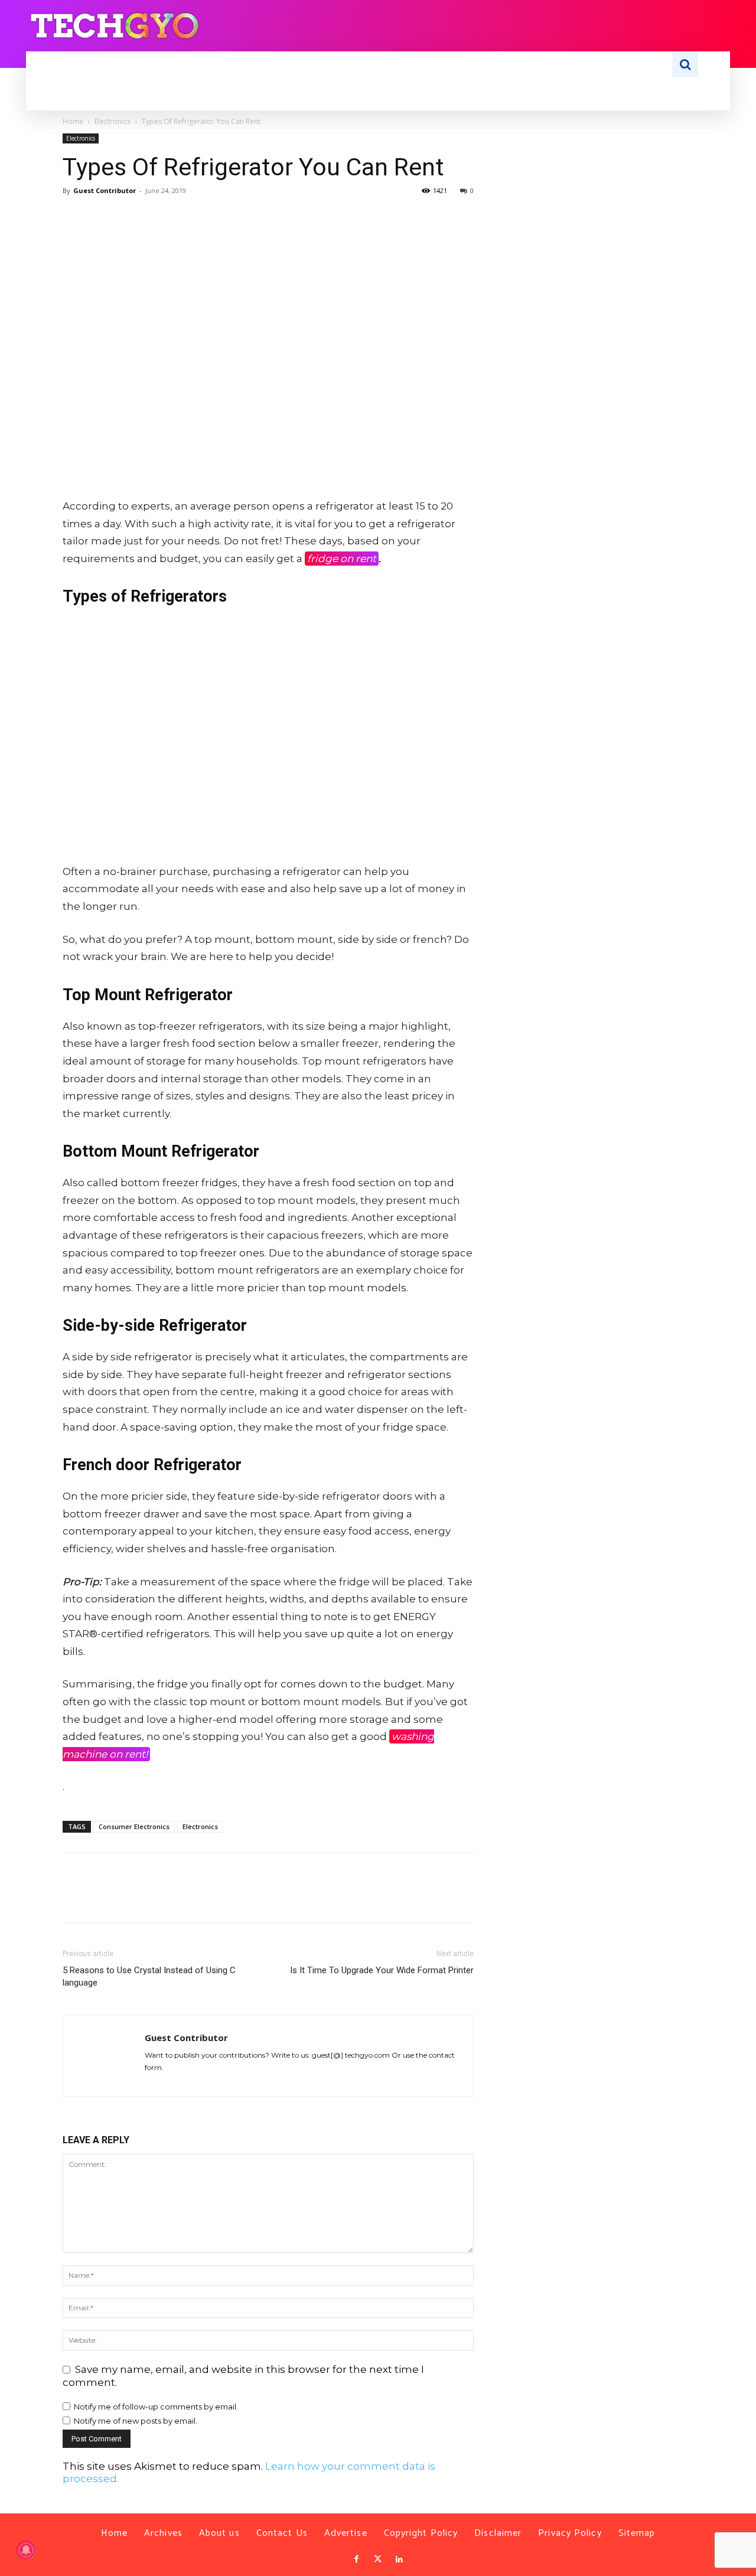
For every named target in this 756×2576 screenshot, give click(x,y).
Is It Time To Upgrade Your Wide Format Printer (382, 1970)
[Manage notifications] (26, 2550)
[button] (685, 64)
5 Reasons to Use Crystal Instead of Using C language (149, 1976)
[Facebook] (74, 217)
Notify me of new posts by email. (136, 2421)
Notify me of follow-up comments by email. (156, 2407)
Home (73, 121)
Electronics (113, 121)
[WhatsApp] (156, 217)
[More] (184, 217)
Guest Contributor (105, 190)
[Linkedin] (399, 2559)
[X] (102, 217)
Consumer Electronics (134, 1826)
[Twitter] (378, 2559)
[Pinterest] (129, 217)
